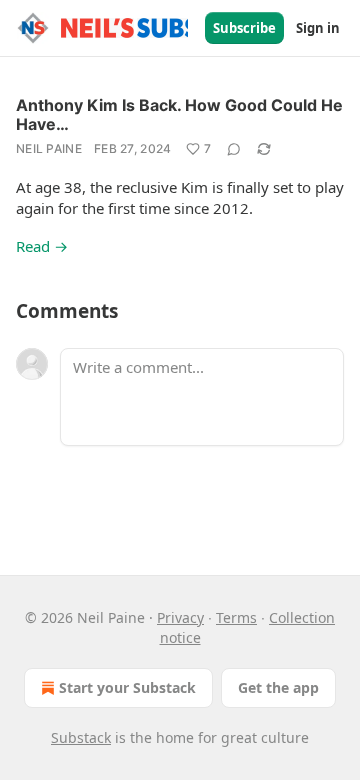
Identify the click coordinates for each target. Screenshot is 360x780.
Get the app (278, 687)
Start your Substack (127, 687)
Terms (236, 617)
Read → (42, 246)
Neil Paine (49, 148)
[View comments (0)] (234, 149)
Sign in (318, 28)
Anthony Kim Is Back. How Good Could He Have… (179, 114)
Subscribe (244, 28)
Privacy (180, 617)
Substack (81, 737)
